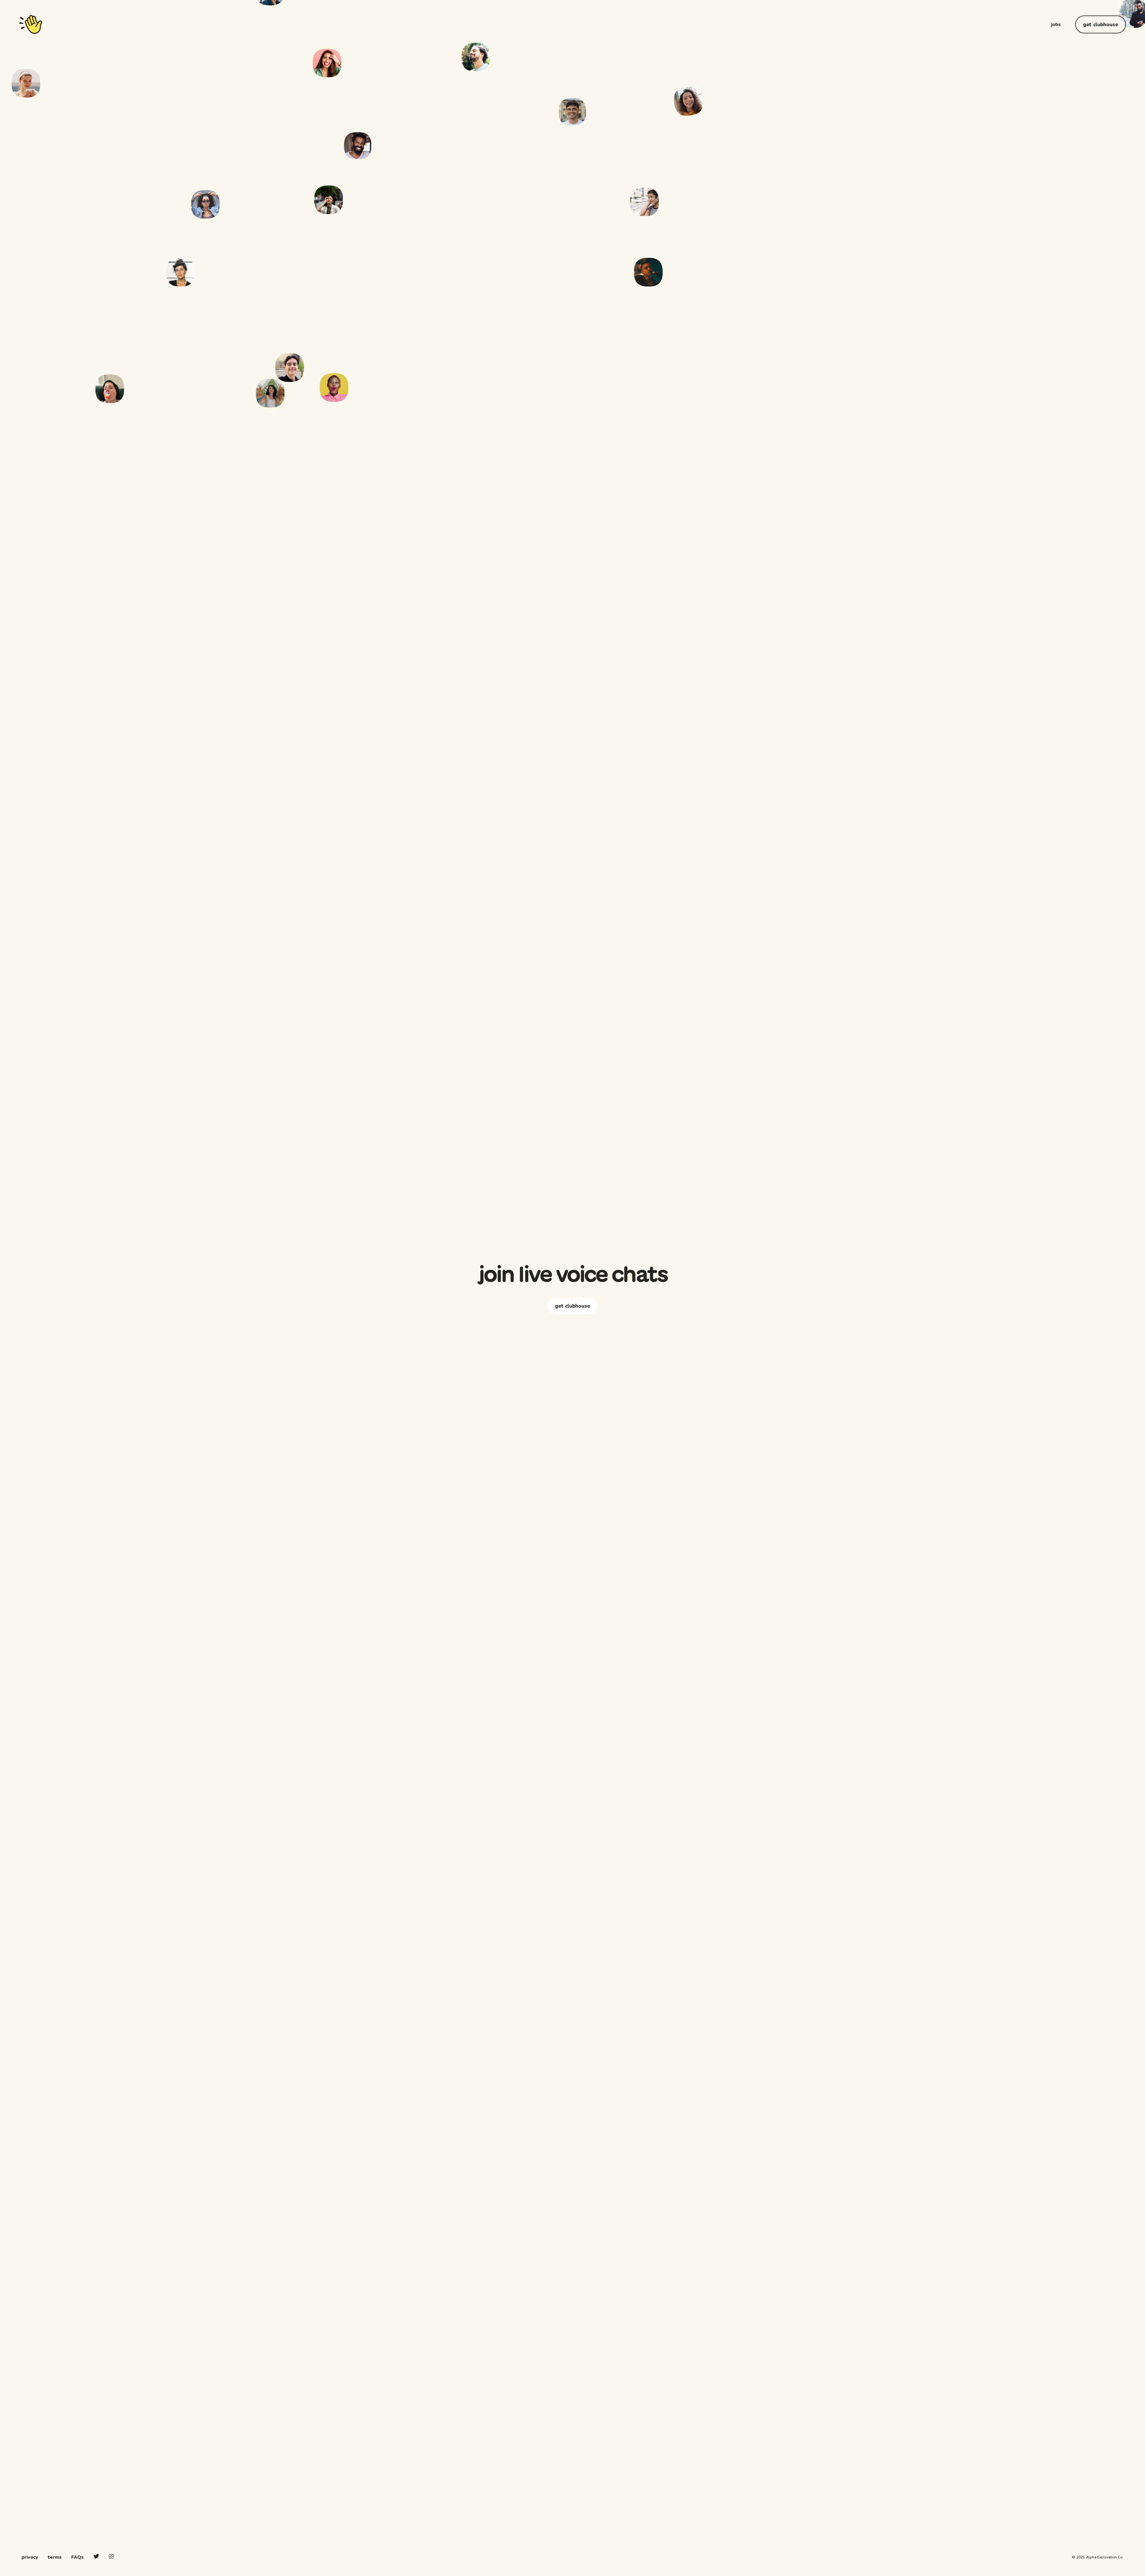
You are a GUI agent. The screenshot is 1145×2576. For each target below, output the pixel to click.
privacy (30, 2557)
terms (55, 2557)
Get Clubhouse (1101, 25)
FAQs (78, 2557)
